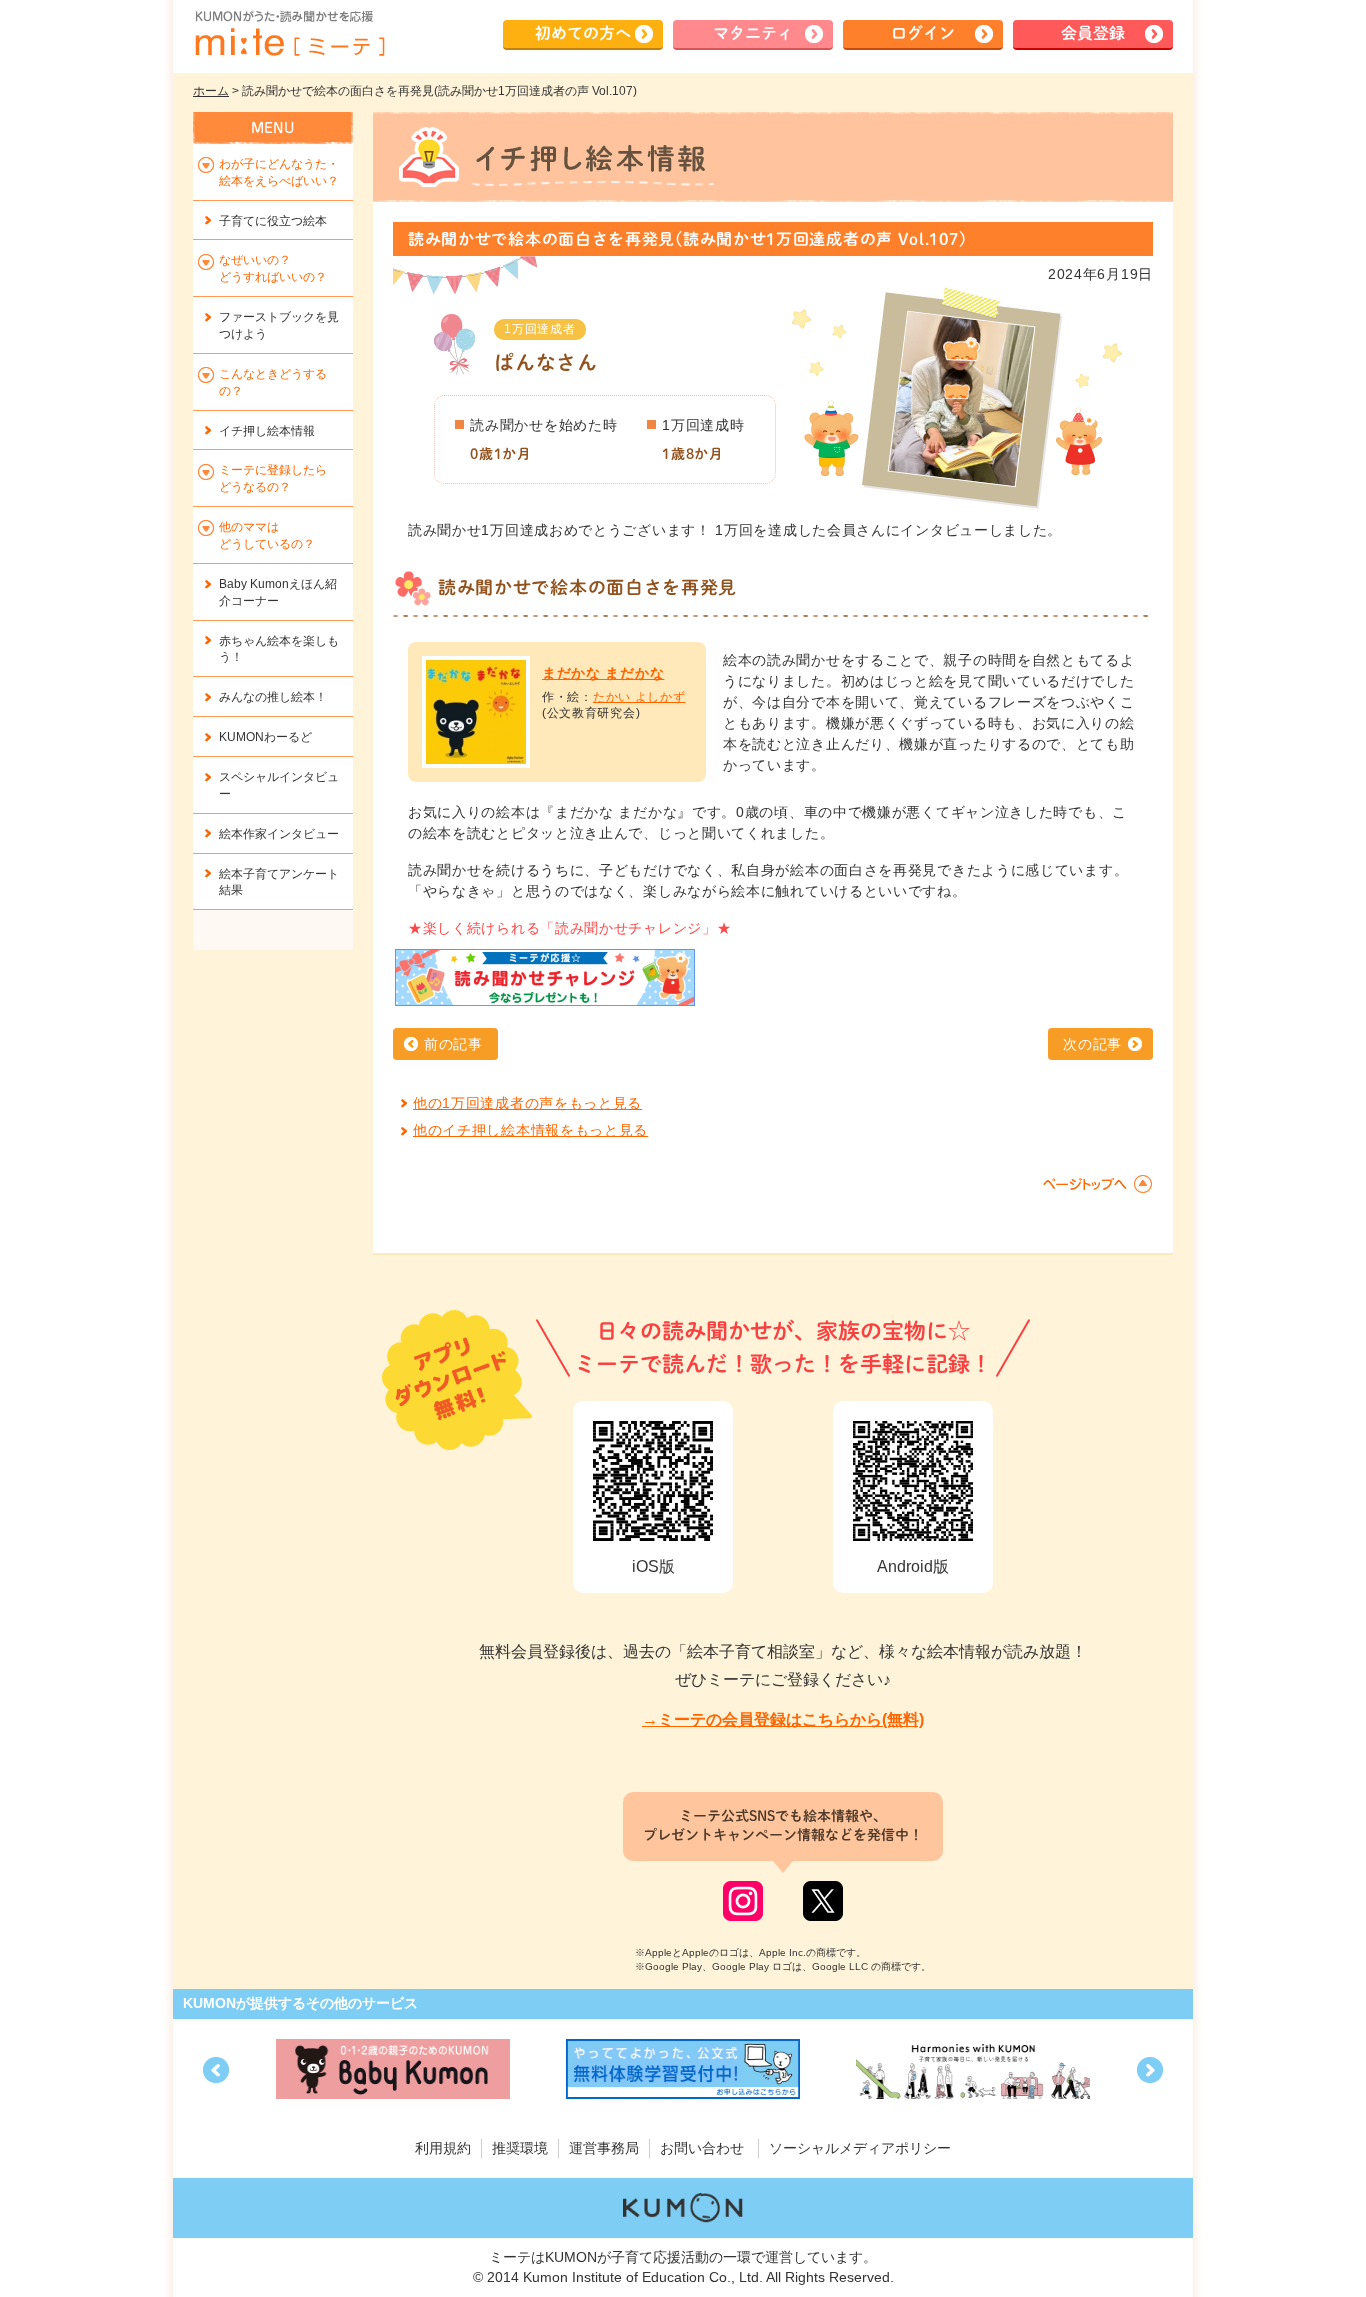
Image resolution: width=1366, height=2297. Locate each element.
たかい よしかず (639, 697)
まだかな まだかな (603, 673)
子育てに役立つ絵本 (273, 221)
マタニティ (753, 33)
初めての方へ (583, 33)
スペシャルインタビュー (279, 785)
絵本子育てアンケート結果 (279, 882)
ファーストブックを (279, 325)
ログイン (923, 33)
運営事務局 (604, 2148)
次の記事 (1092, 1044)
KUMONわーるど (265, 737)
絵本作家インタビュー (279, 834)
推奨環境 (520, 2148)
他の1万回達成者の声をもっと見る (527, 1103)
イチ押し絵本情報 (267, 431)
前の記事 (453, 1044)
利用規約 (443, 2148)
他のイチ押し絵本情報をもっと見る (530, 1130)
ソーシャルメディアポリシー (860, 2148)
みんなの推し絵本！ (273, 697)
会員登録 (1093, 33)
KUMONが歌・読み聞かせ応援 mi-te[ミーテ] (289, 34)
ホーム (211, 91)
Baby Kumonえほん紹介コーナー (278, 592)
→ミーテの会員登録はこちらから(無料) (783, 1719)
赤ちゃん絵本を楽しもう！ (279, 649)
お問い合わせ (702, 2148)
